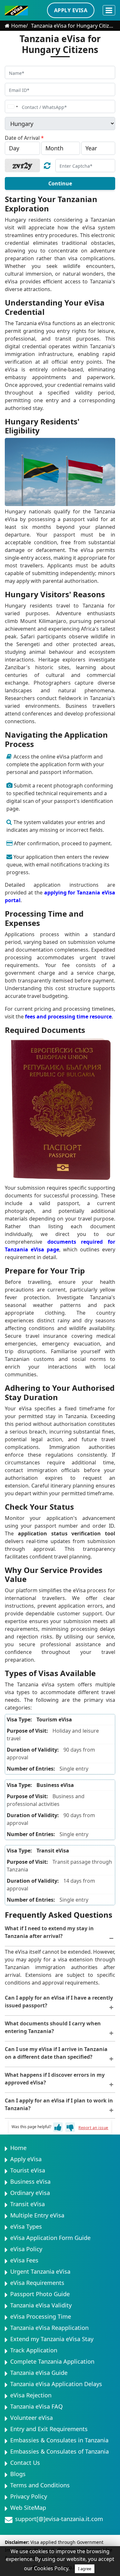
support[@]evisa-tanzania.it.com (59, 2519)
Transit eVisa (28, 2204)
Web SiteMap (28, 2508)
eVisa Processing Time (41, 2316)
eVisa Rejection (31, 2395)
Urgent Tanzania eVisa (40, 2271)
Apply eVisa (26, 2159)
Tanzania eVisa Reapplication (49, 2328)
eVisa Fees (24, 2260)
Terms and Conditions (40, 2485)
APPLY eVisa (71, 10)
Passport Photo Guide (40, 2294)
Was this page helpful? (31, 2127)
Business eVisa (30, 2181)
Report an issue (93, 2128)
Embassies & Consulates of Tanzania (60, 2451)
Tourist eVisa (28, 2170)
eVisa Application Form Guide (50, 2238)
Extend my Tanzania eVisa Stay (52, 2339)
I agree (85, 2569)
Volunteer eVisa (32, 2418)
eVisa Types (26, 2226)
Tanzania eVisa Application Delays (56, 2384)
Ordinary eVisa (30, 2193)
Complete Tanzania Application (52, 2361)
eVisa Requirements (37, 2283)
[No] (70, 2127)
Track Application (34, 2350)
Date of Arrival (24, 138)
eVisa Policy (26, 2249)
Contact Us (25, 2463)
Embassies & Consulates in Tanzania (59, 2440)
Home (19, 26)
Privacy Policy (29, 2496)
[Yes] (58, 2127)
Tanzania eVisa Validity (41, 2305)
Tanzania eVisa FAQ (36, 2406)
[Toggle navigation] (109, 10)
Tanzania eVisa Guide (39, 2373)
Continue (60, 183)
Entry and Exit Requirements (49, 2429)
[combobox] (12, 107)
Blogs (18, 2474)
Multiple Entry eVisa (37, 2215)
